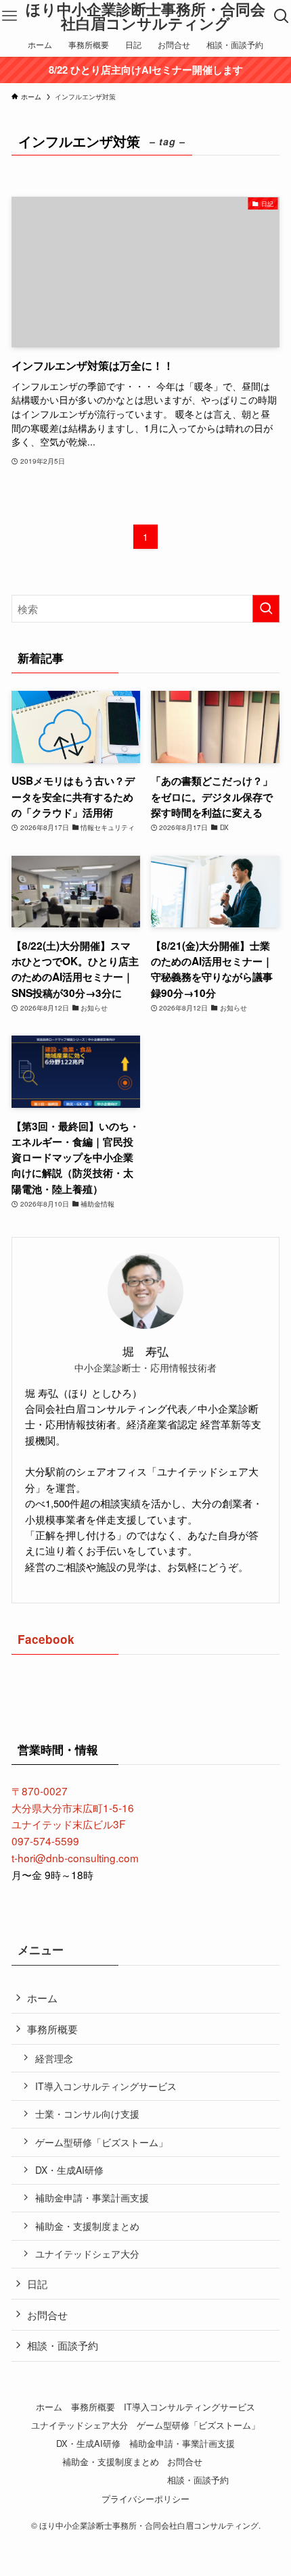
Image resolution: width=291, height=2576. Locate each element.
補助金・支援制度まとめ (87, 2226)
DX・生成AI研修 (69, 2170)
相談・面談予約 (63, 2345)
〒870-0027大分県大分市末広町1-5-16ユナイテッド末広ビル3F (73, 1807)
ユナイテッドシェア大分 (87, 2254)
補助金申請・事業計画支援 (92, 2197)
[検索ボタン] (282, 16)
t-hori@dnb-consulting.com (75, 1857)
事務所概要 (52, 2028)
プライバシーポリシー (145, 2499)
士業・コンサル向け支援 (87, 2114)
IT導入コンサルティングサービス (106, 2086)
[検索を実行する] (266, 609)
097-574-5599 (45, 1841)
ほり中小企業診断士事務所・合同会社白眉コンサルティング (145, 17)
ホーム (42, 1997)
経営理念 (54, 2058)
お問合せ (47, 2314)
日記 (37, 2283)
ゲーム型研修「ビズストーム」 (102, 2142)
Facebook (46, 1639)
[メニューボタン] (9, 16)
